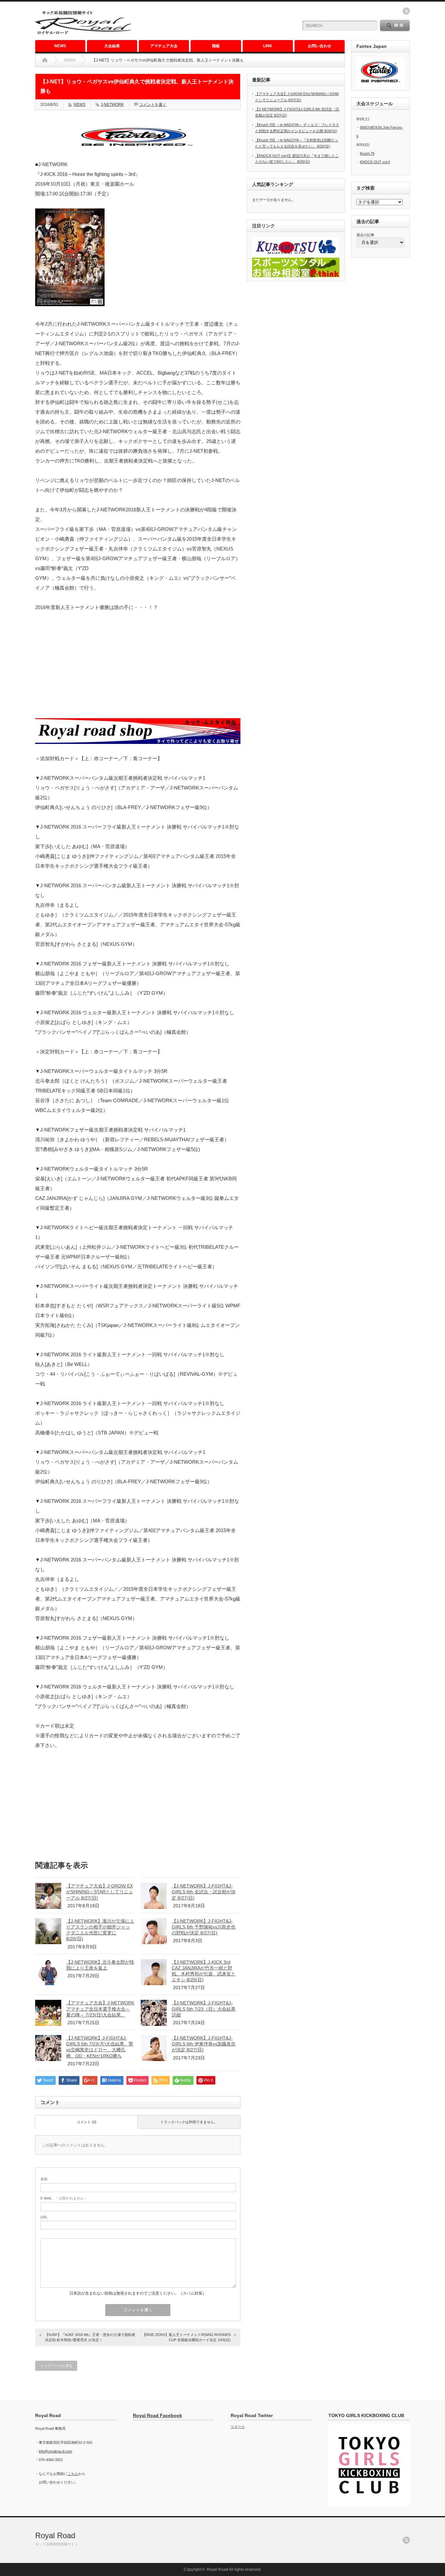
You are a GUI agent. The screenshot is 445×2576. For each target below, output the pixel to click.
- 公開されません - (63, 2198)
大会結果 (112, 46)
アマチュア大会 (164, 46)
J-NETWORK (112, 105)
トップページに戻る (56, 2366)
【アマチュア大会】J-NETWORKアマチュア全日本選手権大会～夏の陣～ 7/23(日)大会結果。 (100, 2009)
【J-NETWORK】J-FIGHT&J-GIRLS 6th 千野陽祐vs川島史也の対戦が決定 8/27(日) (204, 1927)
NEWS (60, 46)
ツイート (238, 2427)
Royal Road (55, 2535)
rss (406, 11)
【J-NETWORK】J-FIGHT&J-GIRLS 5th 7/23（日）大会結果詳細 (204, 2009)
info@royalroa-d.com (55, 2451)
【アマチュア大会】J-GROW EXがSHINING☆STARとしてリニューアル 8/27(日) (100, 1892)
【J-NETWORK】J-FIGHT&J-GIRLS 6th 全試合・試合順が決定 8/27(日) (204, 1892)
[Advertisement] (216, 21)
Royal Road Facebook (158, 2415)
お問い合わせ (320, 46)
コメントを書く (153, 105)
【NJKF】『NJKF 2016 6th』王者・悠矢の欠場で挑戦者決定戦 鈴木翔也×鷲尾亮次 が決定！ (90, 2337)
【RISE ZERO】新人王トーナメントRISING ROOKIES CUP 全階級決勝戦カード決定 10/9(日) (187, 2337)
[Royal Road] (83, 34)
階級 (216, 46)
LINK (268, 46)
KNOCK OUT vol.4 (375, 162)
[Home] (45, 60)
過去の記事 (365, 235)
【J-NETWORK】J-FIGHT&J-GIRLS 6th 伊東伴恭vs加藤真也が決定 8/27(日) (204, 2044)
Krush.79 (367, 153)
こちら (73, 2474)
